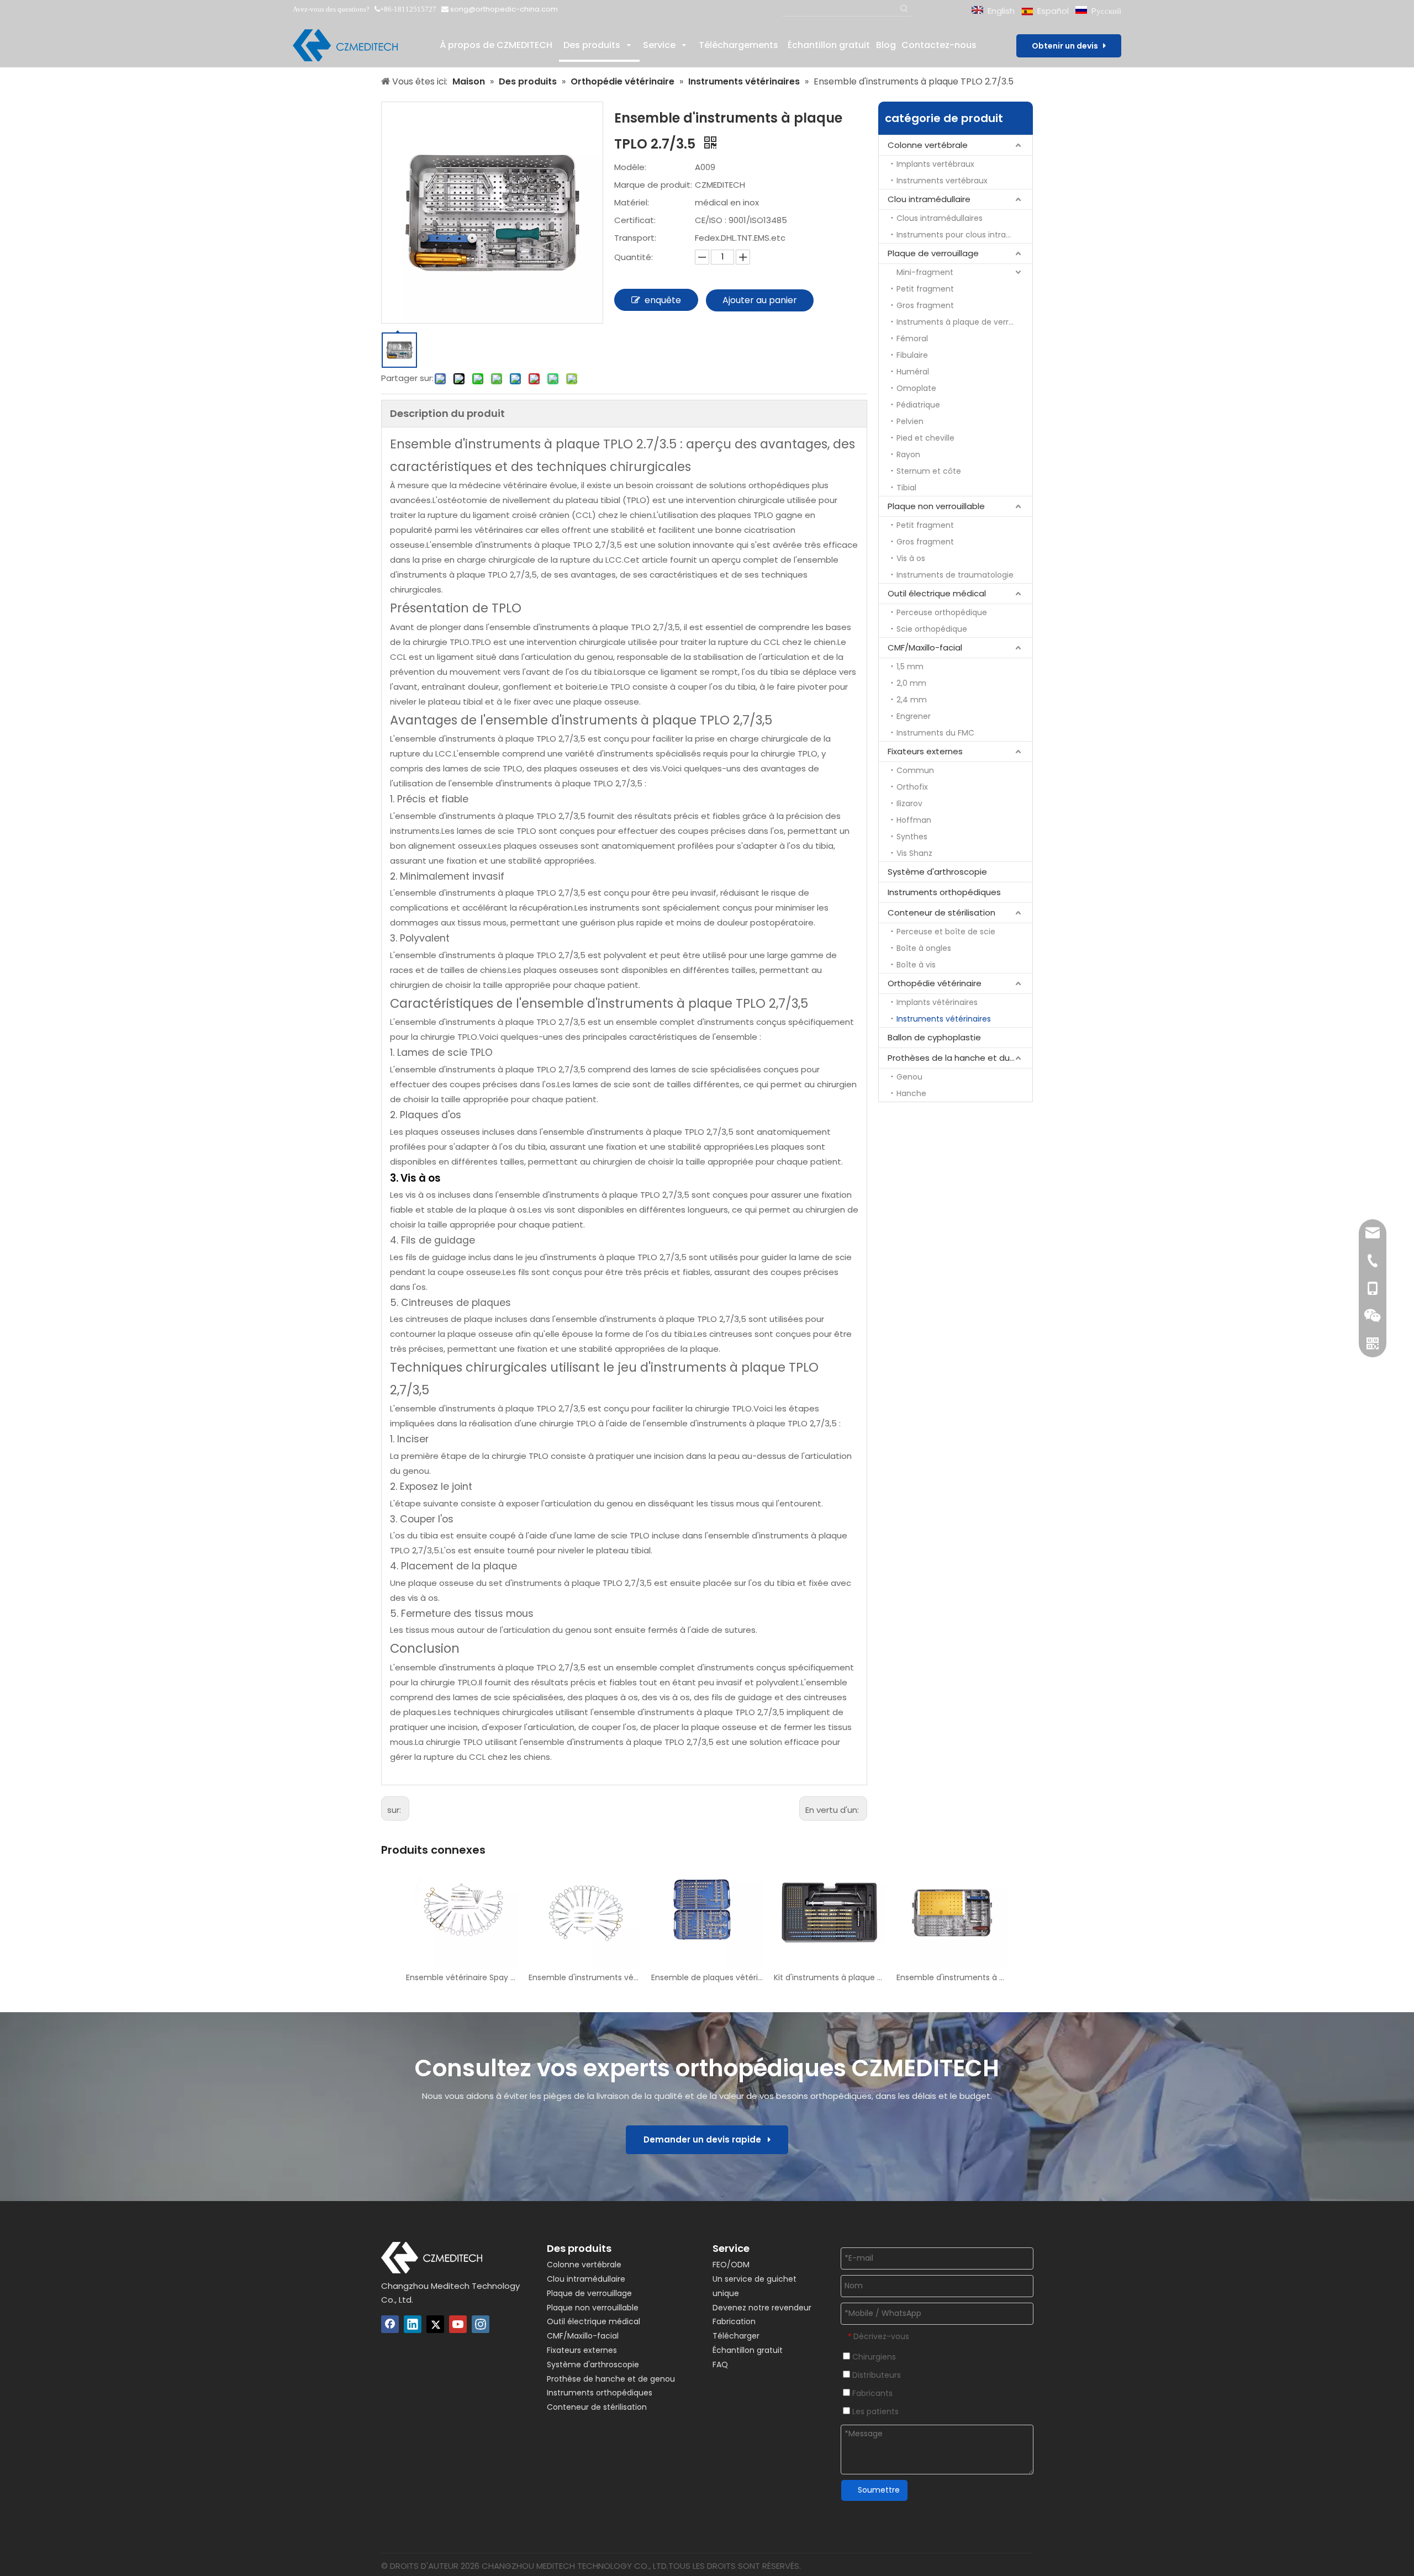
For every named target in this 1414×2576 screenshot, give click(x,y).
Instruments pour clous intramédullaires (964, 235)
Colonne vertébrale (928, 145)
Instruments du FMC (935, 733)
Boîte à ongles (924, 948)
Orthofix (912, 787)
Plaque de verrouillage (933, 253)
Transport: (635, 238)
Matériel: (632, 202)
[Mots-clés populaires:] (904, 9)
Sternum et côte (929, 471)
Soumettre (879, 2490)
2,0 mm (911, 683)
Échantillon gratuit (748, 2350)
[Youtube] (458, 2324)
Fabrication (734, 2321)
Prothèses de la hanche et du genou (960, 1058)
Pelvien (910, 421)
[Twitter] (435, 2324)
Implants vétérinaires (937, 1002)
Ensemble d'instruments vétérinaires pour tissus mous (584, 1977)
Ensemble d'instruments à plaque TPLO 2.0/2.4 (952, 1977)
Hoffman (914, 820)
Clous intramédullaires (940, 218)
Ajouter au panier (760, 300)
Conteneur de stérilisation (941, 913)
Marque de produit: (653, 185)
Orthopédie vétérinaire (935, 983)
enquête (663, 300)
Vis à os (911, 558)
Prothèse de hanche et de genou (611, 2379)
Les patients (874, 2411)
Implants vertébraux (935, 164)
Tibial (906, 488)
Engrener (914, 716)
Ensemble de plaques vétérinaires (707, 1977)
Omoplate (916, 388)
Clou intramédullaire (929, 199)
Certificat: (635, 220)
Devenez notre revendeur (762, 2308)
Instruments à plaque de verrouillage (964, 322)
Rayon (908, 454)
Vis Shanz (914, 853)
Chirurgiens (873, 2357)
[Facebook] (390, 2324)
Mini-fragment (925, 272)
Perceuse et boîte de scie (946, 932)
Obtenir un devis (1067, 46)
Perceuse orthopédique (942, 612)
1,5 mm (910, 667)
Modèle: (630, 167)
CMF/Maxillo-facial (925, 647)
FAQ (720, 2365)
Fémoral (912, 338)
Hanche (911, 1093)
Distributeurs (875, 2375)
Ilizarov (909, 803)
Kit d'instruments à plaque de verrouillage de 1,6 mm (830, 1977)
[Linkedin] (413, 2324)
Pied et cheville (925, 438)
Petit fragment (925, 289)
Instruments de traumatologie (955, 575)
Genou (909, 1077)
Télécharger (736, 2336)
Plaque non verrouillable (936, 506)
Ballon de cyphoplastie (934, 1037)
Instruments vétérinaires (944, 1019)
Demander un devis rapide (706, 2139)
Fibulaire (912, 355)
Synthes (912, 837)
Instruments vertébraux (942, 181)
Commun (915, 770)
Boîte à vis (916, 965)
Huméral (913, 372)
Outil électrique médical (937, 593)
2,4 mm (912, 700)
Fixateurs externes (925, 751)
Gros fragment (925, 305)
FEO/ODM (731, 2265)
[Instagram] (481, 2324)
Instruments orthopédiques (944, 892)
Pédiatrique (918, 405)
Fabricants (871, 2393)
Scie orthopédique (932, 629)
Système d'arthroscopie (937, 872)
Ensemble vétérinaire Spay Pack (462, 1977)
